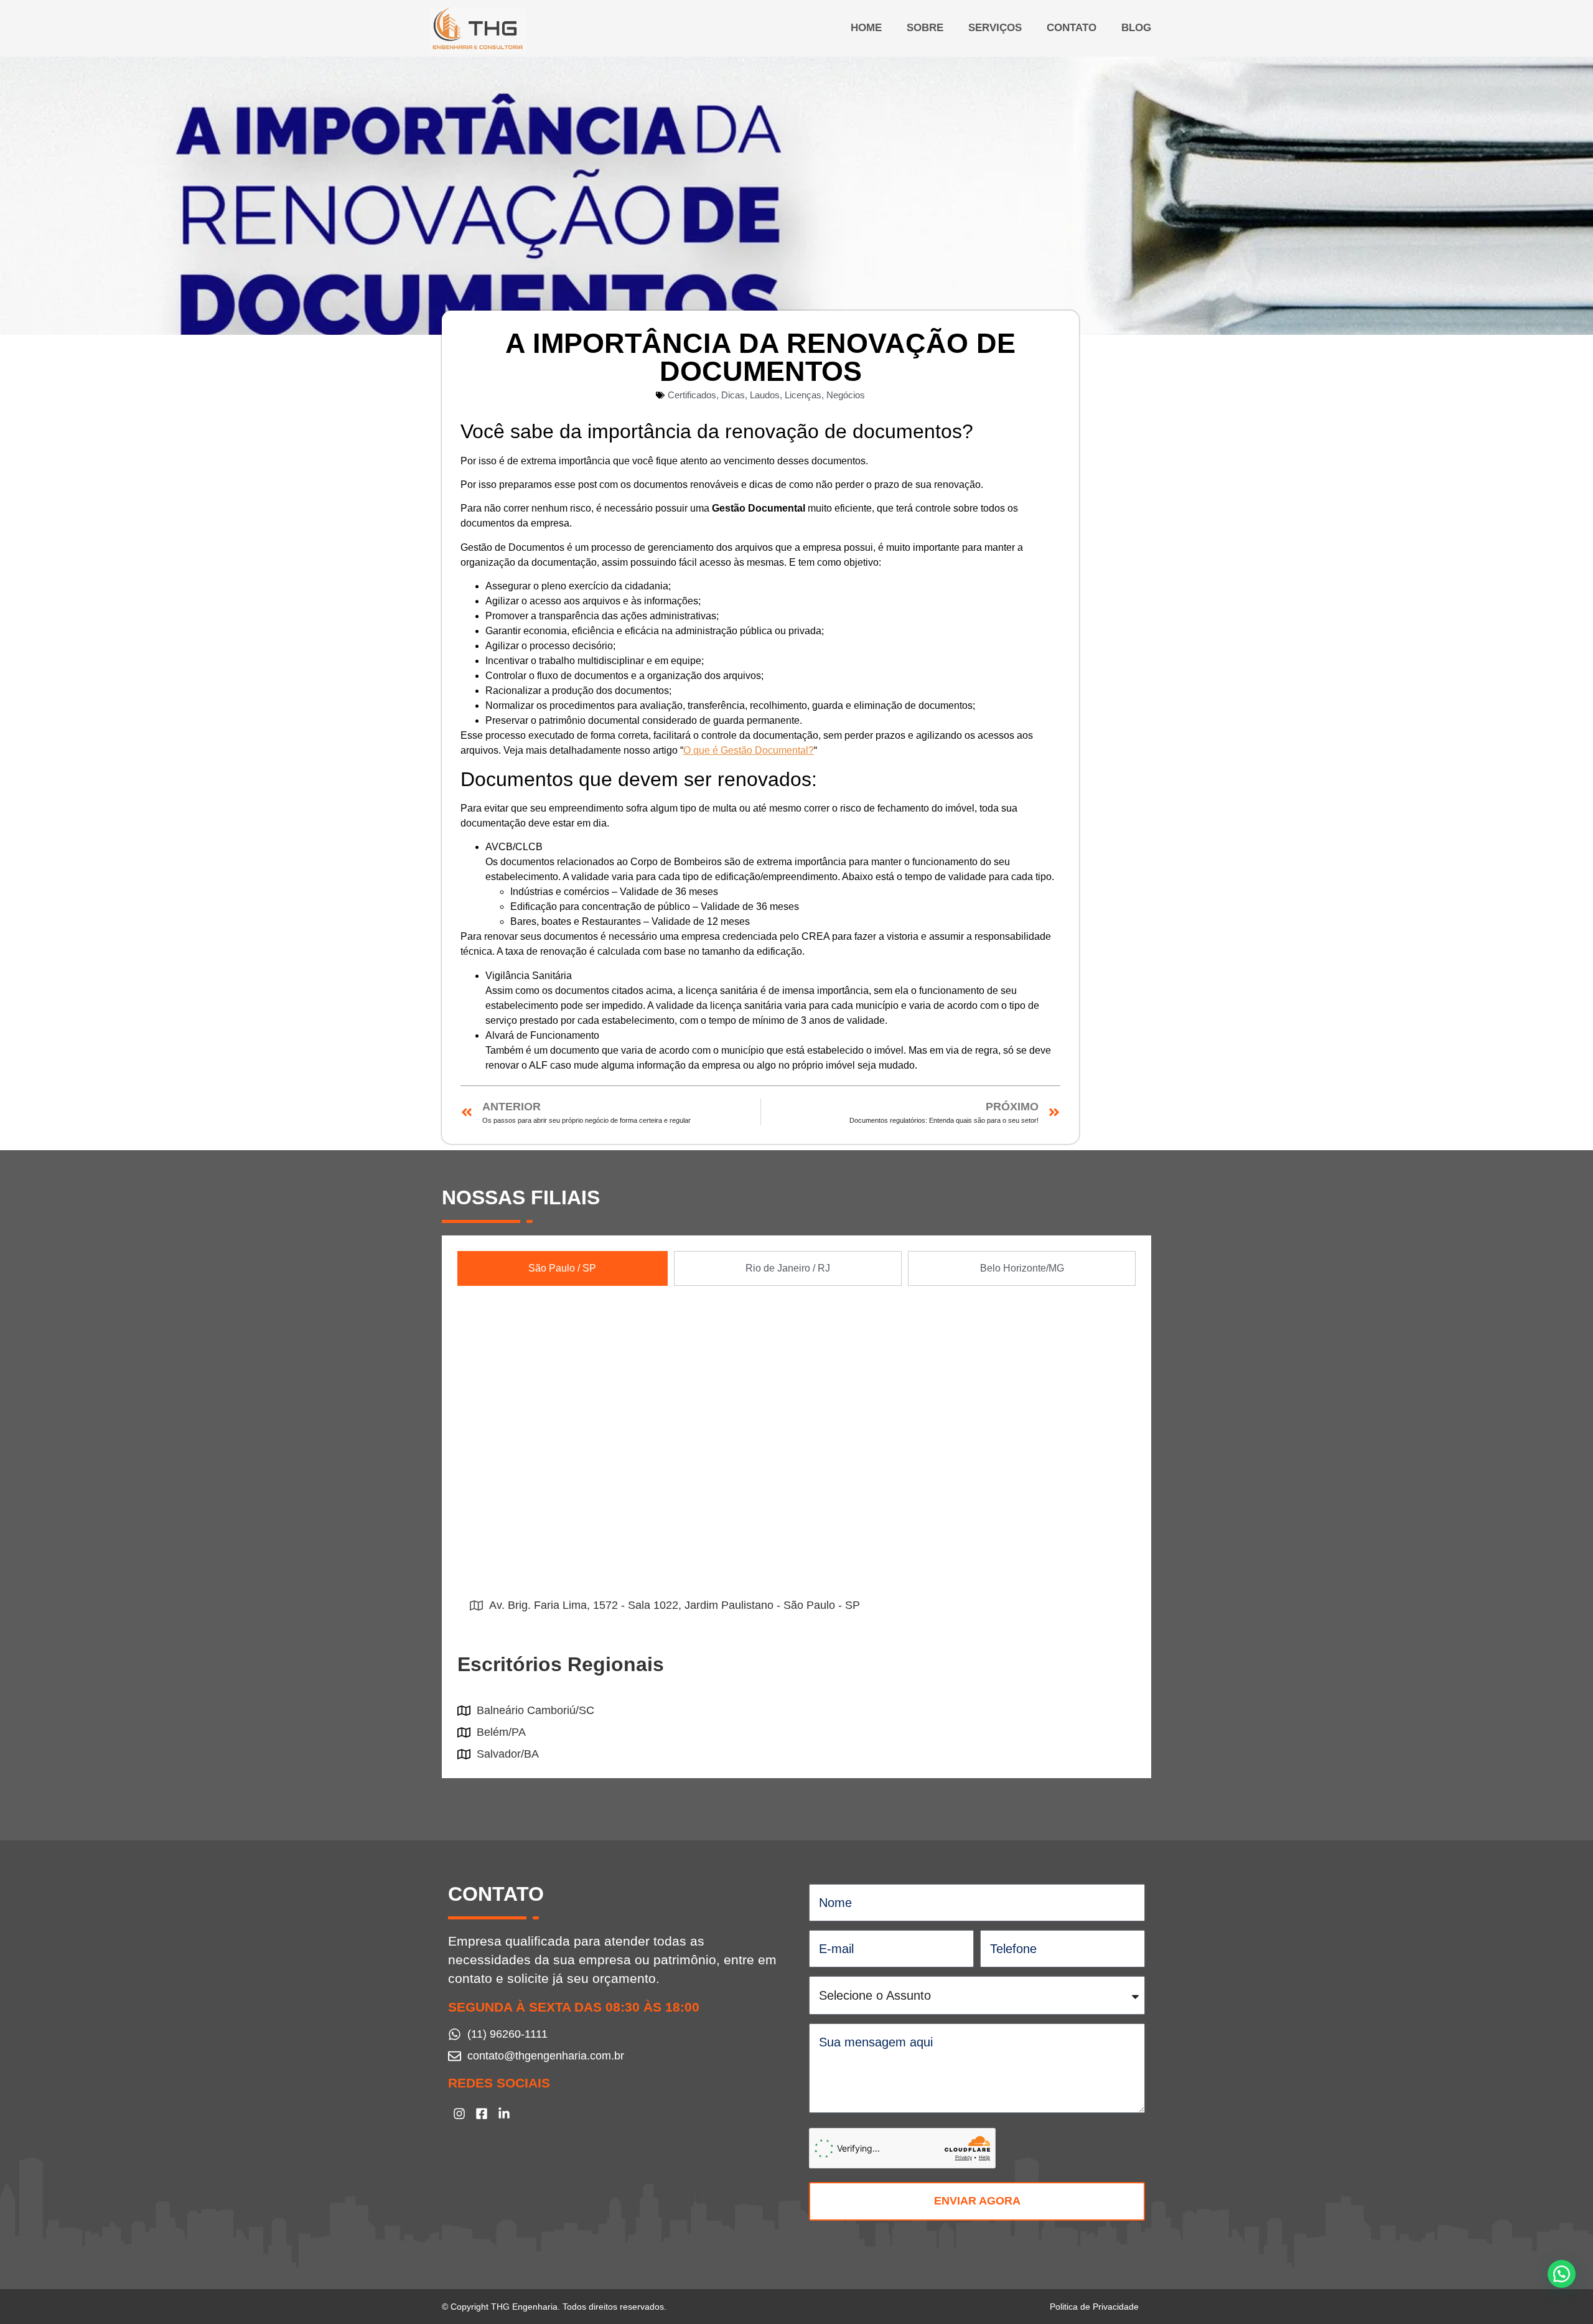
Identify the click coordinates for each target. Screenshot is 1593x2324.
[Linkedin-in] (504, 2114)
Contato (1072, 28)
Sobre (925, 28)
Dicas (733, 395)
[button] (1562, 2274)
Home (866, 28)
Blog (1136, 28)
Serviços (995, 28)
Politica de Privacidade (1094, 2307)
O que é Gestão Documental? (749, 750)
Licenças (803, 395)
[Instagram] (459, 2114)
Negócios (846, 395)
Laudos (765, 395)
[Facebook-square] (482, 2114)
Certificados (692, 395)
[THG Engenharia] (478, 30)
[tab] (563, 1268)
